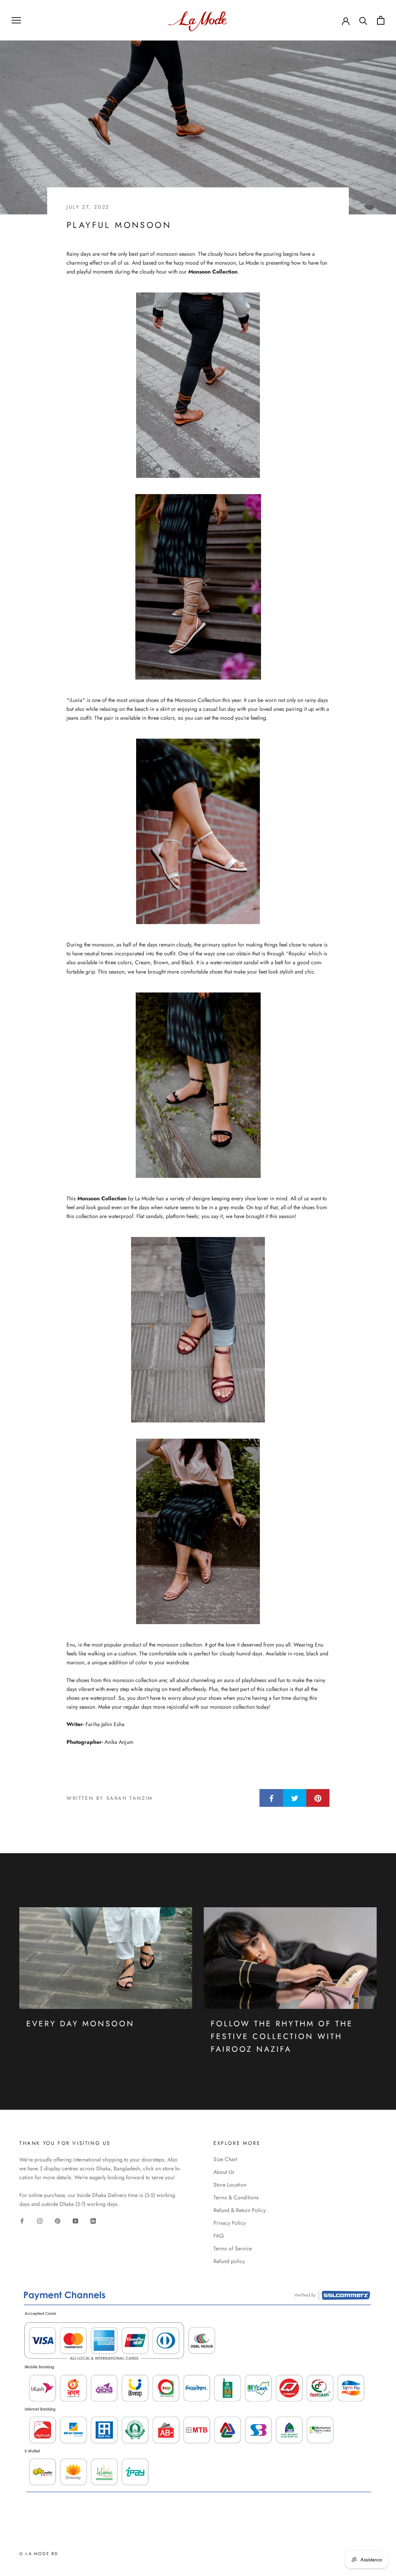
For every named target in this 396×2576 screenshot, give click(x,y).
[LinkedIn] (93, 2221)
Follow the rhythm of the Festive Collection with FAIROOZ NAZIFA (282, 2037)
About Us (224, 2172)
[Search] (363, 20)
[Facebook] (22, 2221)
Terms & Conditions (236, 2197)
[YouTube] (75, 2221)
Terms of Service (233, 2248)
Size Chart (225, 2159)
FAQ (218, 2236)
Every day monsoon (80, 2024)
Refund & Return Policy (240, 2210)
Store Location (230, 2185)
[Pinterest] (58, 2221)
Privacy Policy (230, 2223)
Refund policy (229, 2261)
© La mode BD (39, 2554)
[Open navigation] (16, 20)
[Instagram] (40, 2221)
